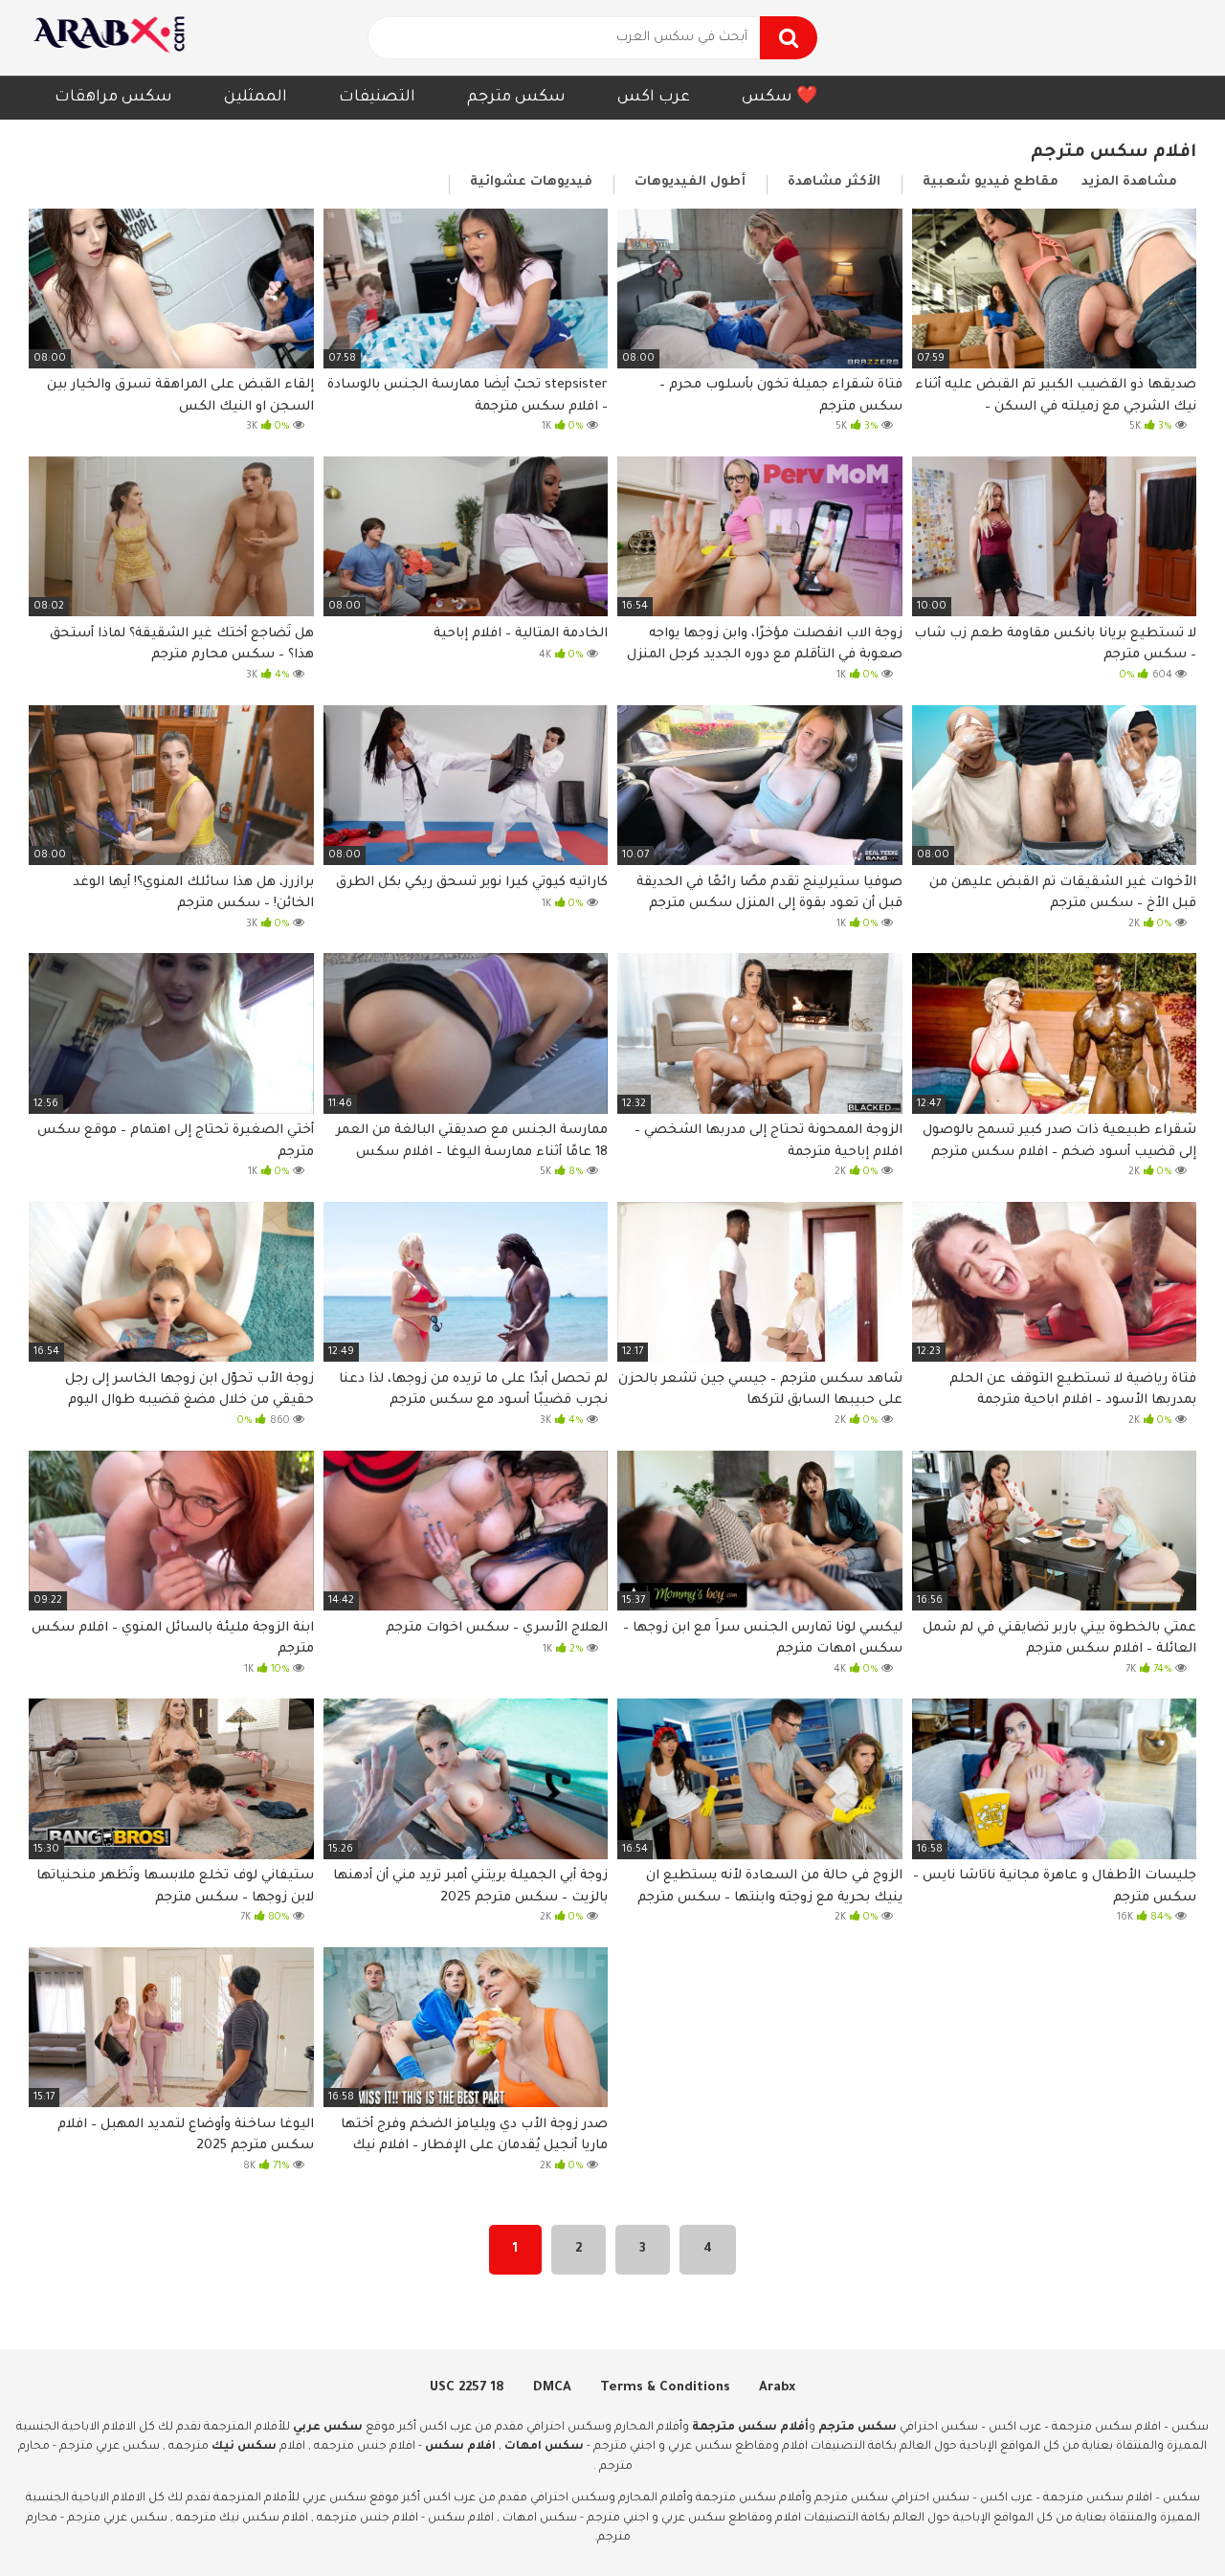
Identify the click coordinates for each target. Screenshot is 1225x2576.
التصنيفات (377, 98)
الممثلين (256, 98)
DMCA (552, 2388)
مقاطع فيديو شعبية (991, 182)
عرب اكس (654, 98)
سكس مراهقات (113, 98)
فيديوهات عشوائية (531, 182)
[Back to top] (1160, 2518)
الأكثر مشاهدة (834, 182)
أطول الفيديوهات (690, 182)
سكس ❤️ (780, 98)
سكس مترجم (516, 98)
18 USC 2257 (467, 2388)
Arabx (777, 2388)
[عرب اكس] (115, 38)
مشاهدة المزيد (1129, 182)
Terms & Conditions (665, 2388)
